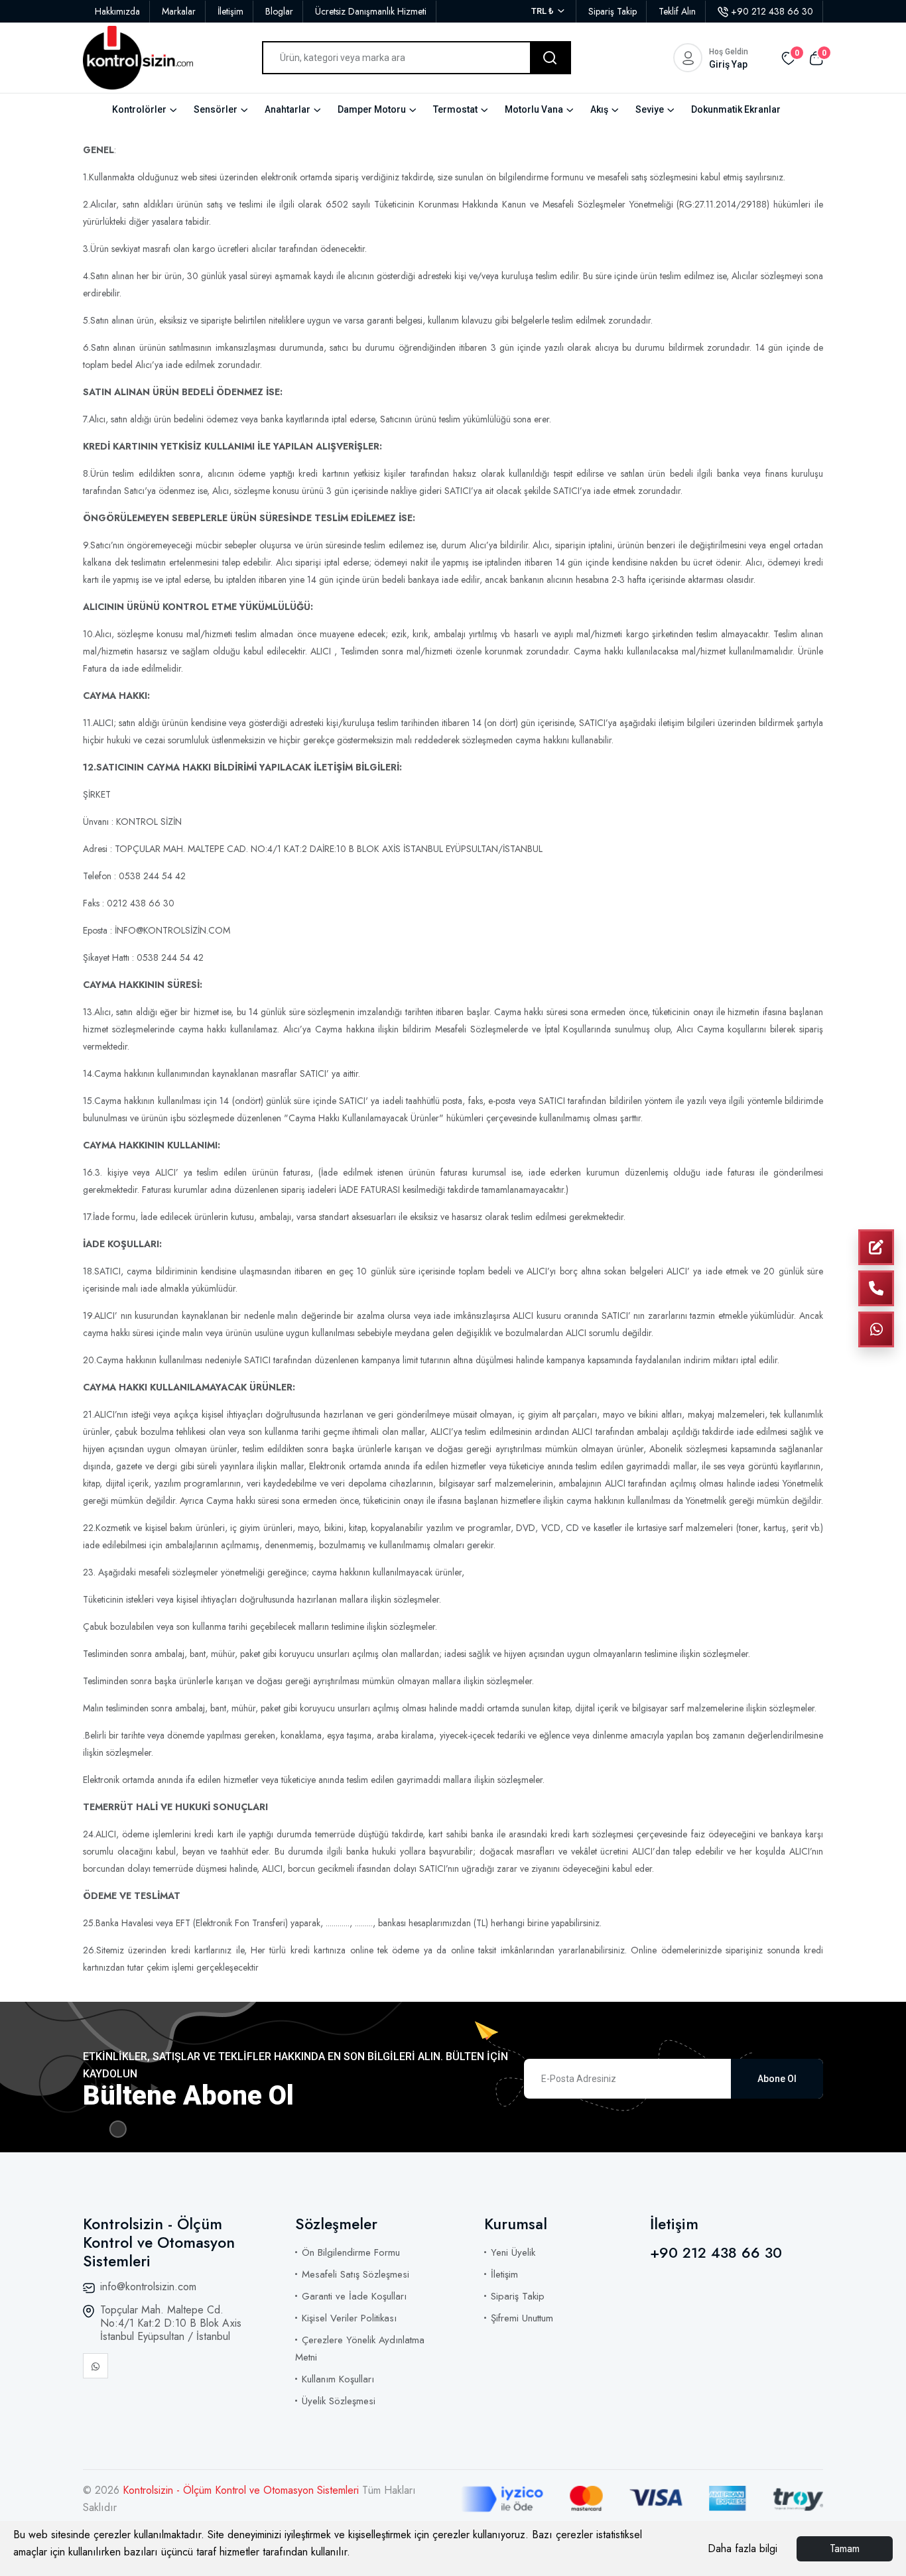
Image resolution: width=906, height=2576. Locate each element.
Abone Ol (777, 2079)
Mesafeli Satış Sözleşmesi (356, 2274)
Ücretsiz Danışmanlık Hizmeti (371, 11)
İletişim (230, 11)
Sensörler (216, 109)
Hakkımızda (117, 11)
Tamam (845, 2548)
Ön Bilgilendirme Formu (351, 2252)
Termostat (455, 109)
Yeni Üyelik (513, 2252)
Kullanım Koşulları (338, 2379)
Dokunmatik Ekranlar (736, 109)
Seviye (650, 109)
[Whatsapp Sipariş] (876, 1329)
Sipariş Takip (613, 11)
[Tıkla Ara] (876, 1288)
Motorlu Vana (534, 109)
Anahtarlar (288, 109)
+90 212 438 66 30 (772, 11)
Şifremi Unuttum (522, 2318)
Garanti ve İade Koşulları (354, 2296)
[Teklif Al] (876, 1247)
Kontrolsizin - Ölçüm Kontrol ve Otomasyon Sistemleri (242, 2490)
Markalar (179, 11)
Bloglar (279, 11)
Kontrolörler (139, 109)
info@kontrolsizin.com (148, 2287)
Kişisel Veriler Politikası (349, 2318)
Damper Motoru (372, 109)
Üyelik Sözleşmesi (339, 2401)
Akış (599, 109)
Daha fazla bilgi (743, 2548)
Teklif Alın (677, 11)
